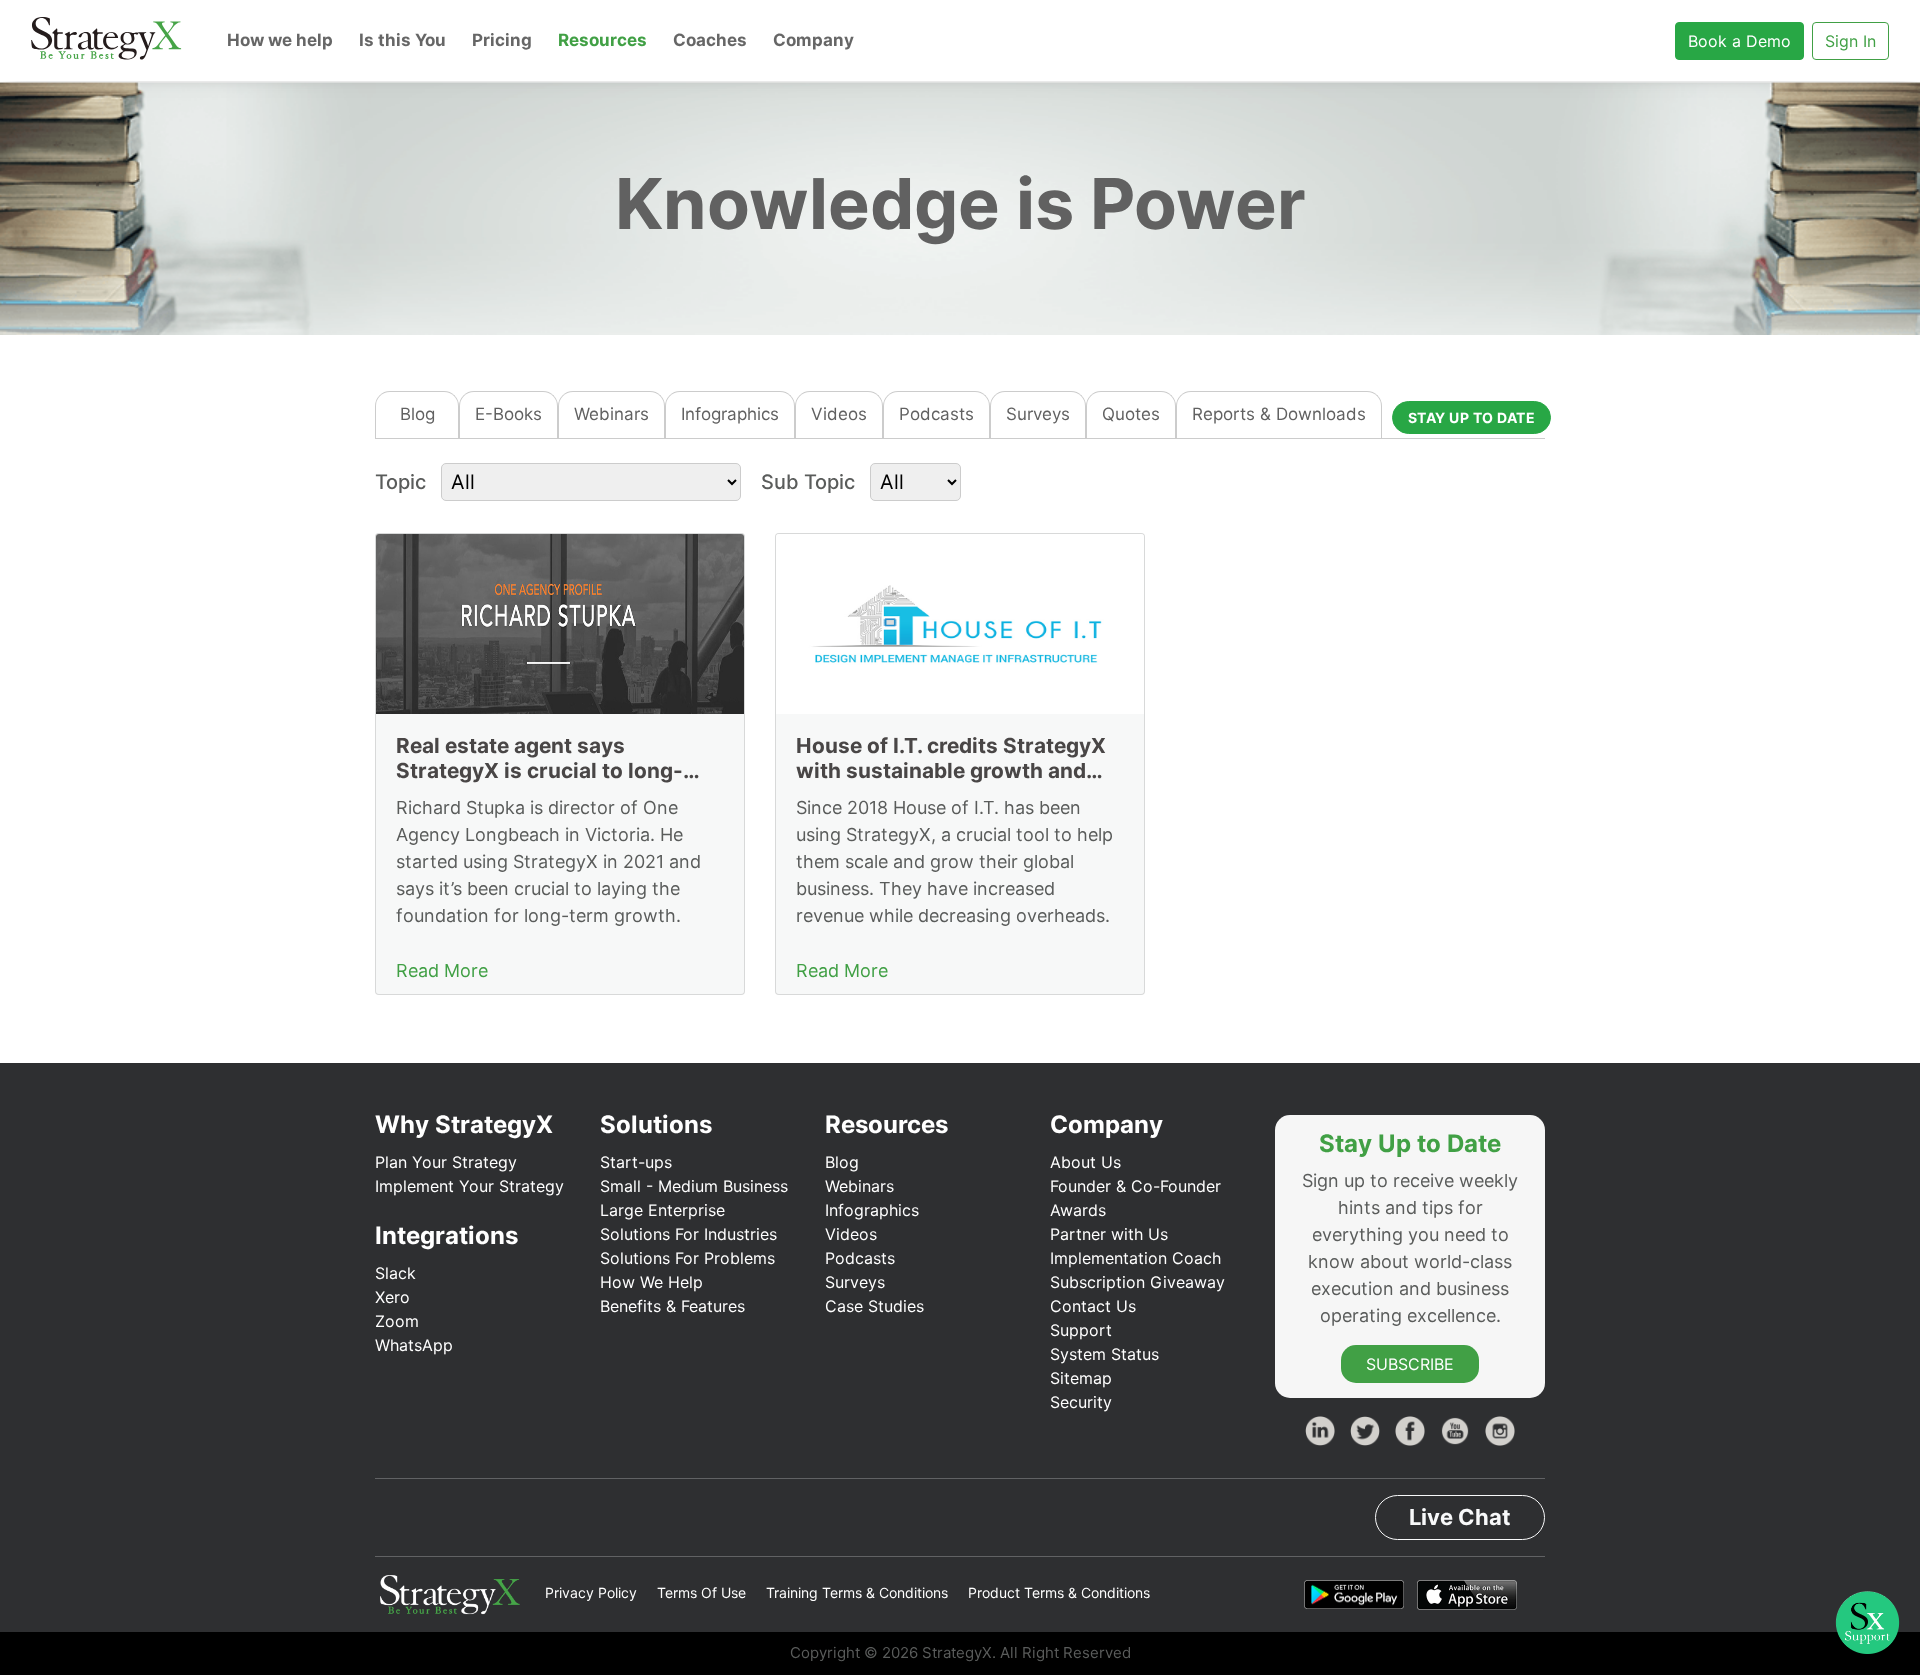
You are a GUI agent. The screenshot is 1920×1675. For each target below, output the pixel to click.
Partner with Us (1109, 1234)
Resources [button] (602, 40)
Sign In (1850, 41)
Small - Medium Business (694, 1186)
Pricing (502, 40)
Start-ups (636, 1162)
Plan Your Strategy (446, 1162)
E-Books (508, 414)
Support (1081, 1330)
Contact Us (1093, 1306)
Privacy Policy (591, 1592)
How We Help (651, 1282)
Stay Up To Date (1472, 417)
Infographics (730, 414)
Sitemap (1081, 1378)
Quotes (1131, 414)
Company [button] (813, 40)
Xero (392, 1297)
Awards (1078, 1210)
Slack (395, 1273)
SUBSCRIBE (1410, 1364)
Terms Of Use (701, 1592)
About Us (1085, 1162)
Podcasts (936, 414)
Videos (839, 414)
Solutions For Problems (687, 1258)
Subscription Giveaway (1137, 1282)
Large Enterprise (662, 1210)
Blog (417, 414)
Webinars (611, 414)
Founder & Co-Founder (1135, 1186)
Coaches (710, 40)
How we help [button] (280, 40)
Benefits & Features (672, 1306)
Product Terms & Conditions (1059, 1592)
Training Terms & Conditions (857, 1592)
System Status (1104, 1354)
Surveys (1038, 414)
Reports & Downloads (1279, 414)
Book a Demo (1739, 41)
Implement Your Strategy (469, 1186)
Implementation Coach (1135, 1258)
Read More (442, 970)
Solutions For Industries (688, 1234)
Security (1081, 1402)
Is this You (402, 40)
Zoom (397, 1321)
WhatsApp (414, 1345)
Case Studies (874, 1306)
